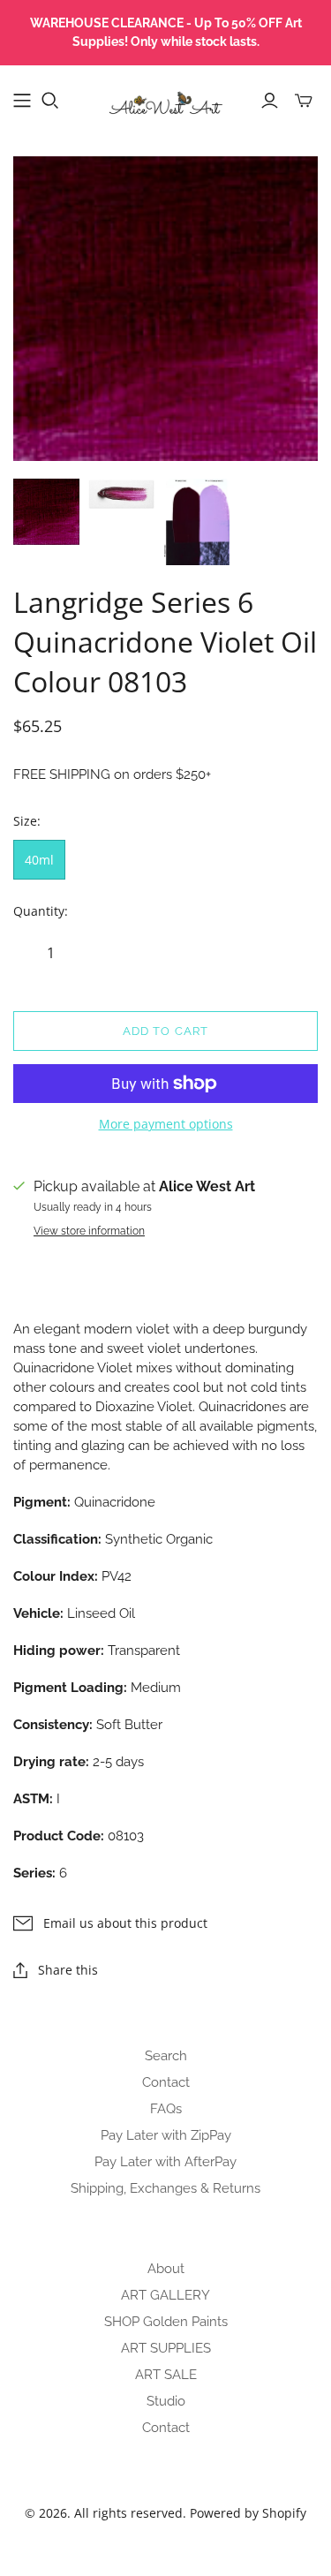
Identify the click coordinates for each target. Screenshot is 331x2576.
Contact (166, 2082)
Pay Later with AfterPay (165, 2162)
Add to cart (165, 1031)
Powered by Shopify (248, 2513)
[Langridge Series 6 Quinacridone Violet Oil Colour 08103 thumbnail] (46, 512)
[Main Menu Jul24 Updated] (22, 101)
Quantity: (41, 911)
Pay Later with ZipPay (166, 2135)
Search (166, 2056)
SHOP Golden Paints (166, 2322)
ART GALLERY (165, 2295)
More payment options (166, 1124)
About (166, 2269)
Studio (166, 2401)
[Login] (270, 101)
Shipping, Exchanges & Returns (165, 2188)
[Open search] (50, 101)
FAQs (166, 2109)
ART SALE (166, 2375)
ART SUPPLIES (166, 2348)
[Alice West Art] (165, 97)
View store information (89, 1231)
